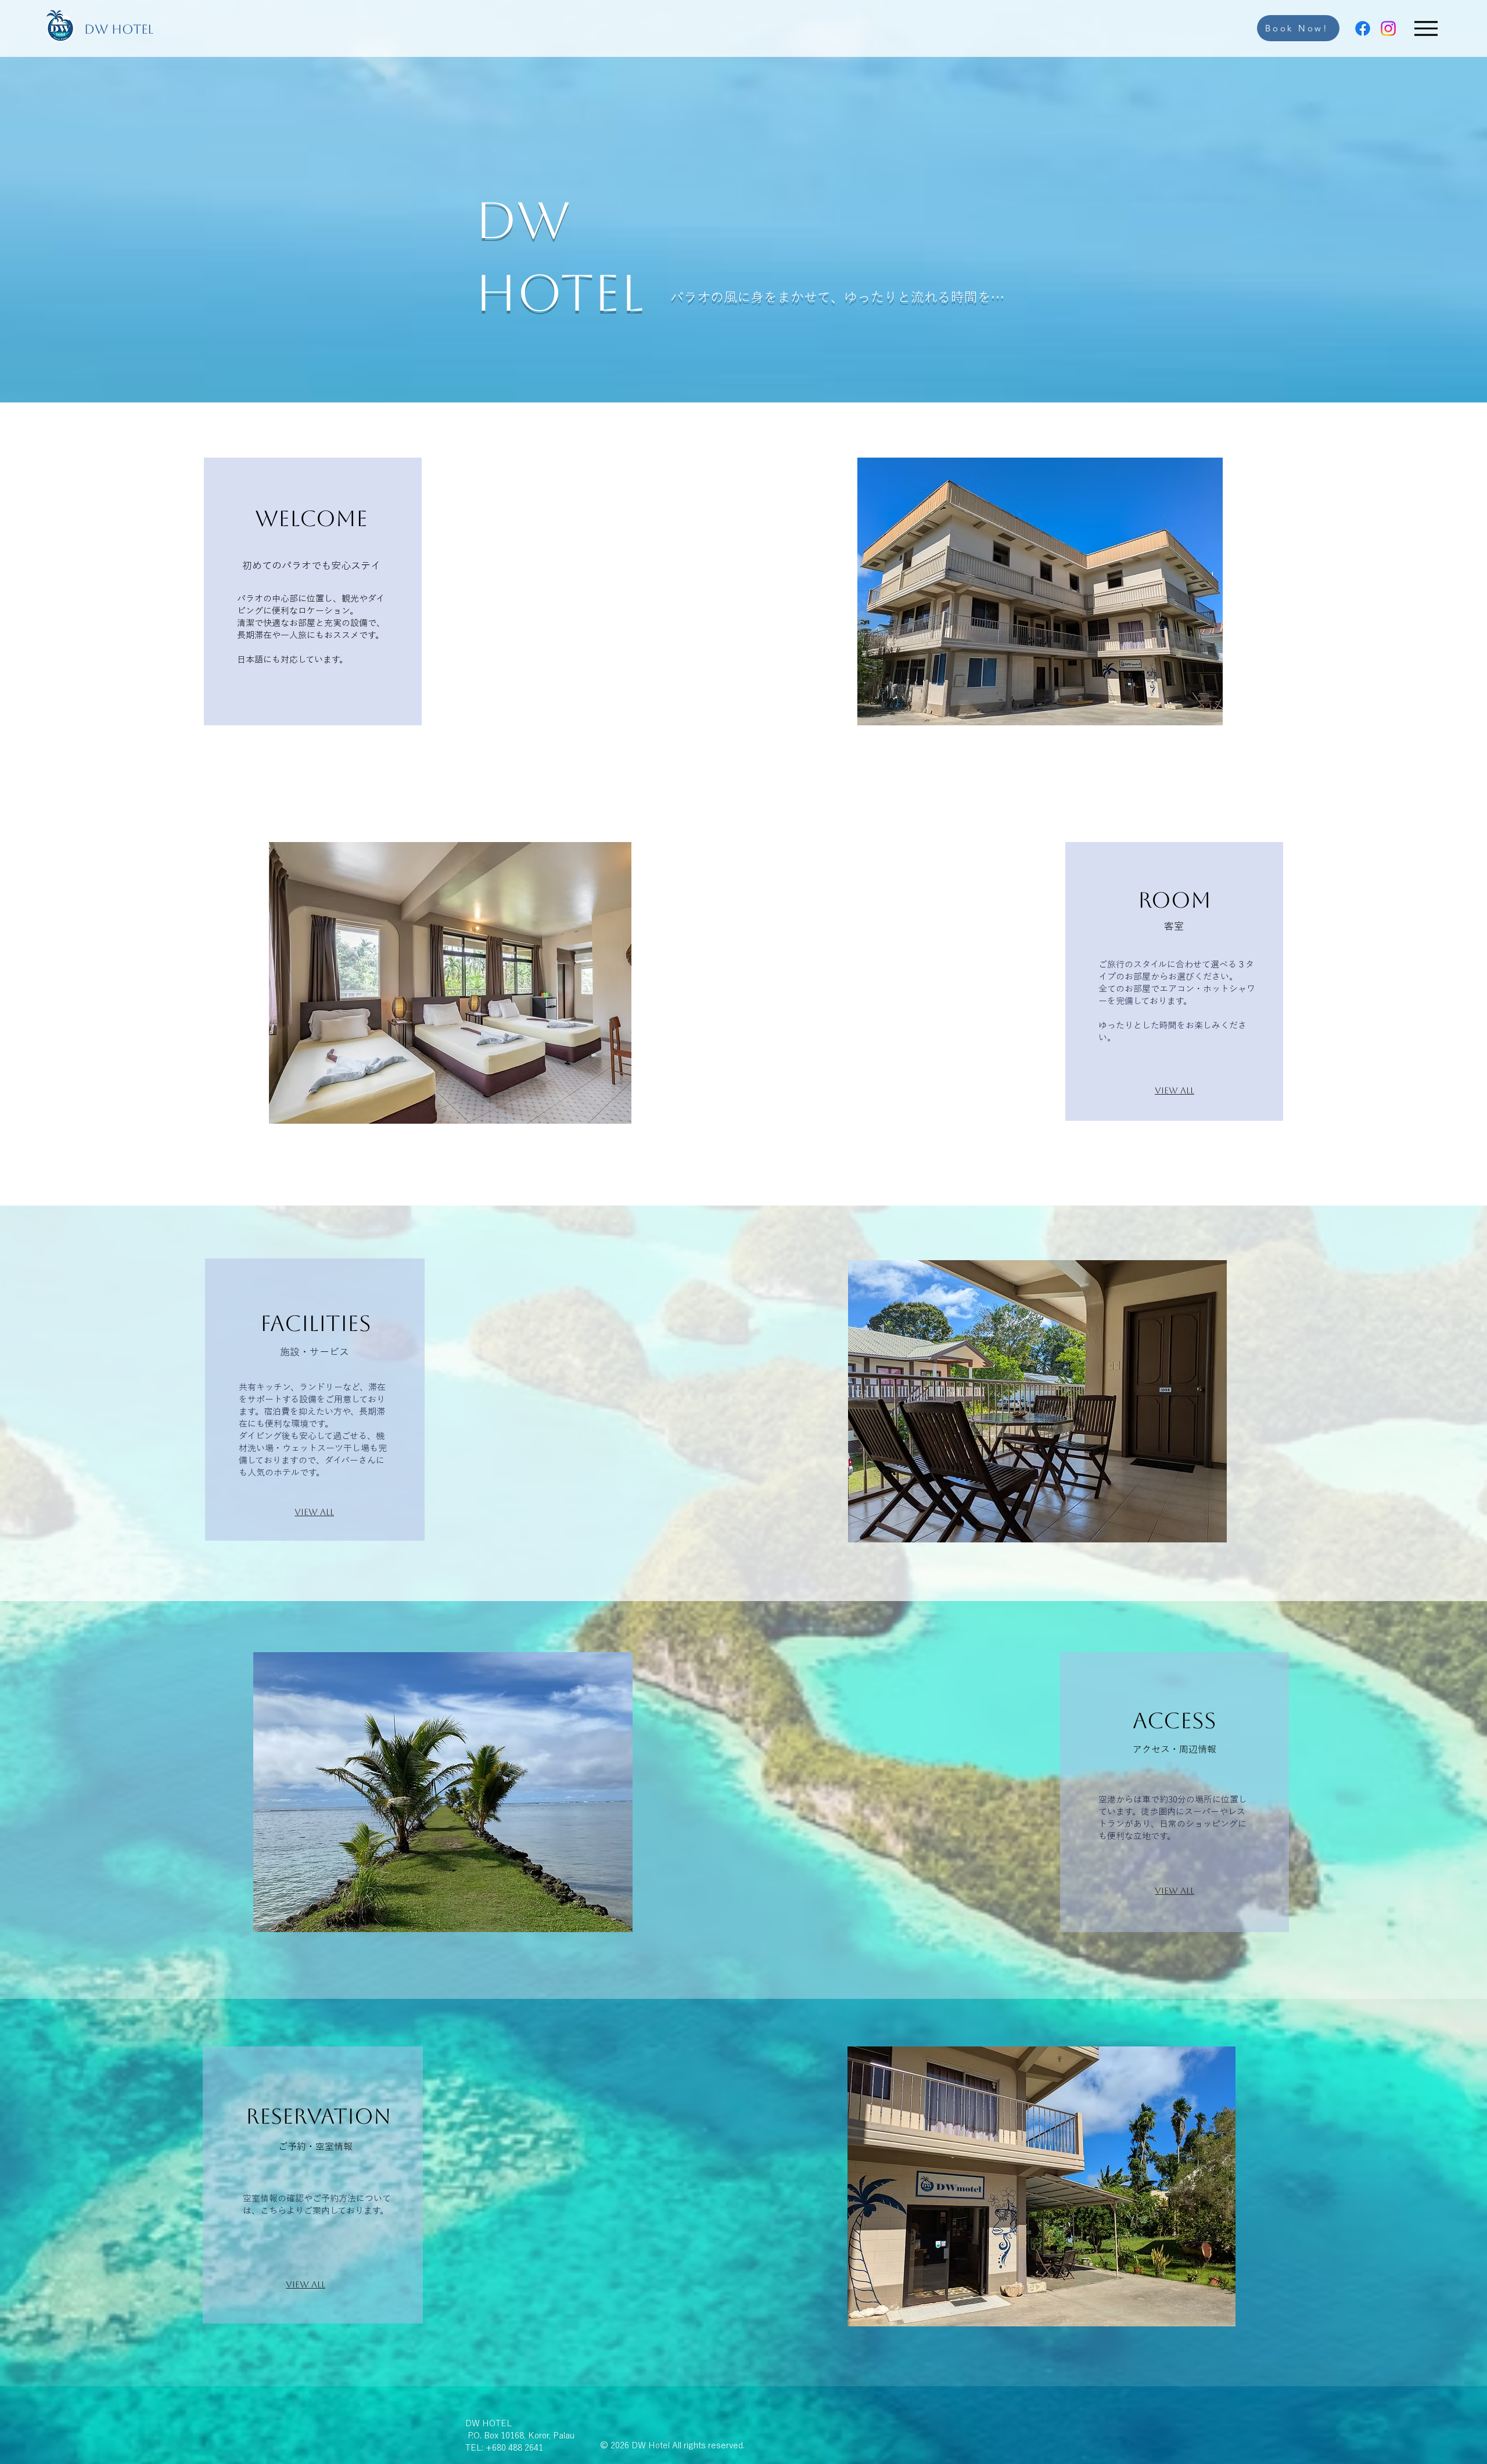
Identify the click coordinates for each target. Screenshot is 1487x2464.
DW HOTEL (119, 29)
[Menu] (1426, 28)
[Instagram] (1388, 28)
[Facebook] (1363, 28)
